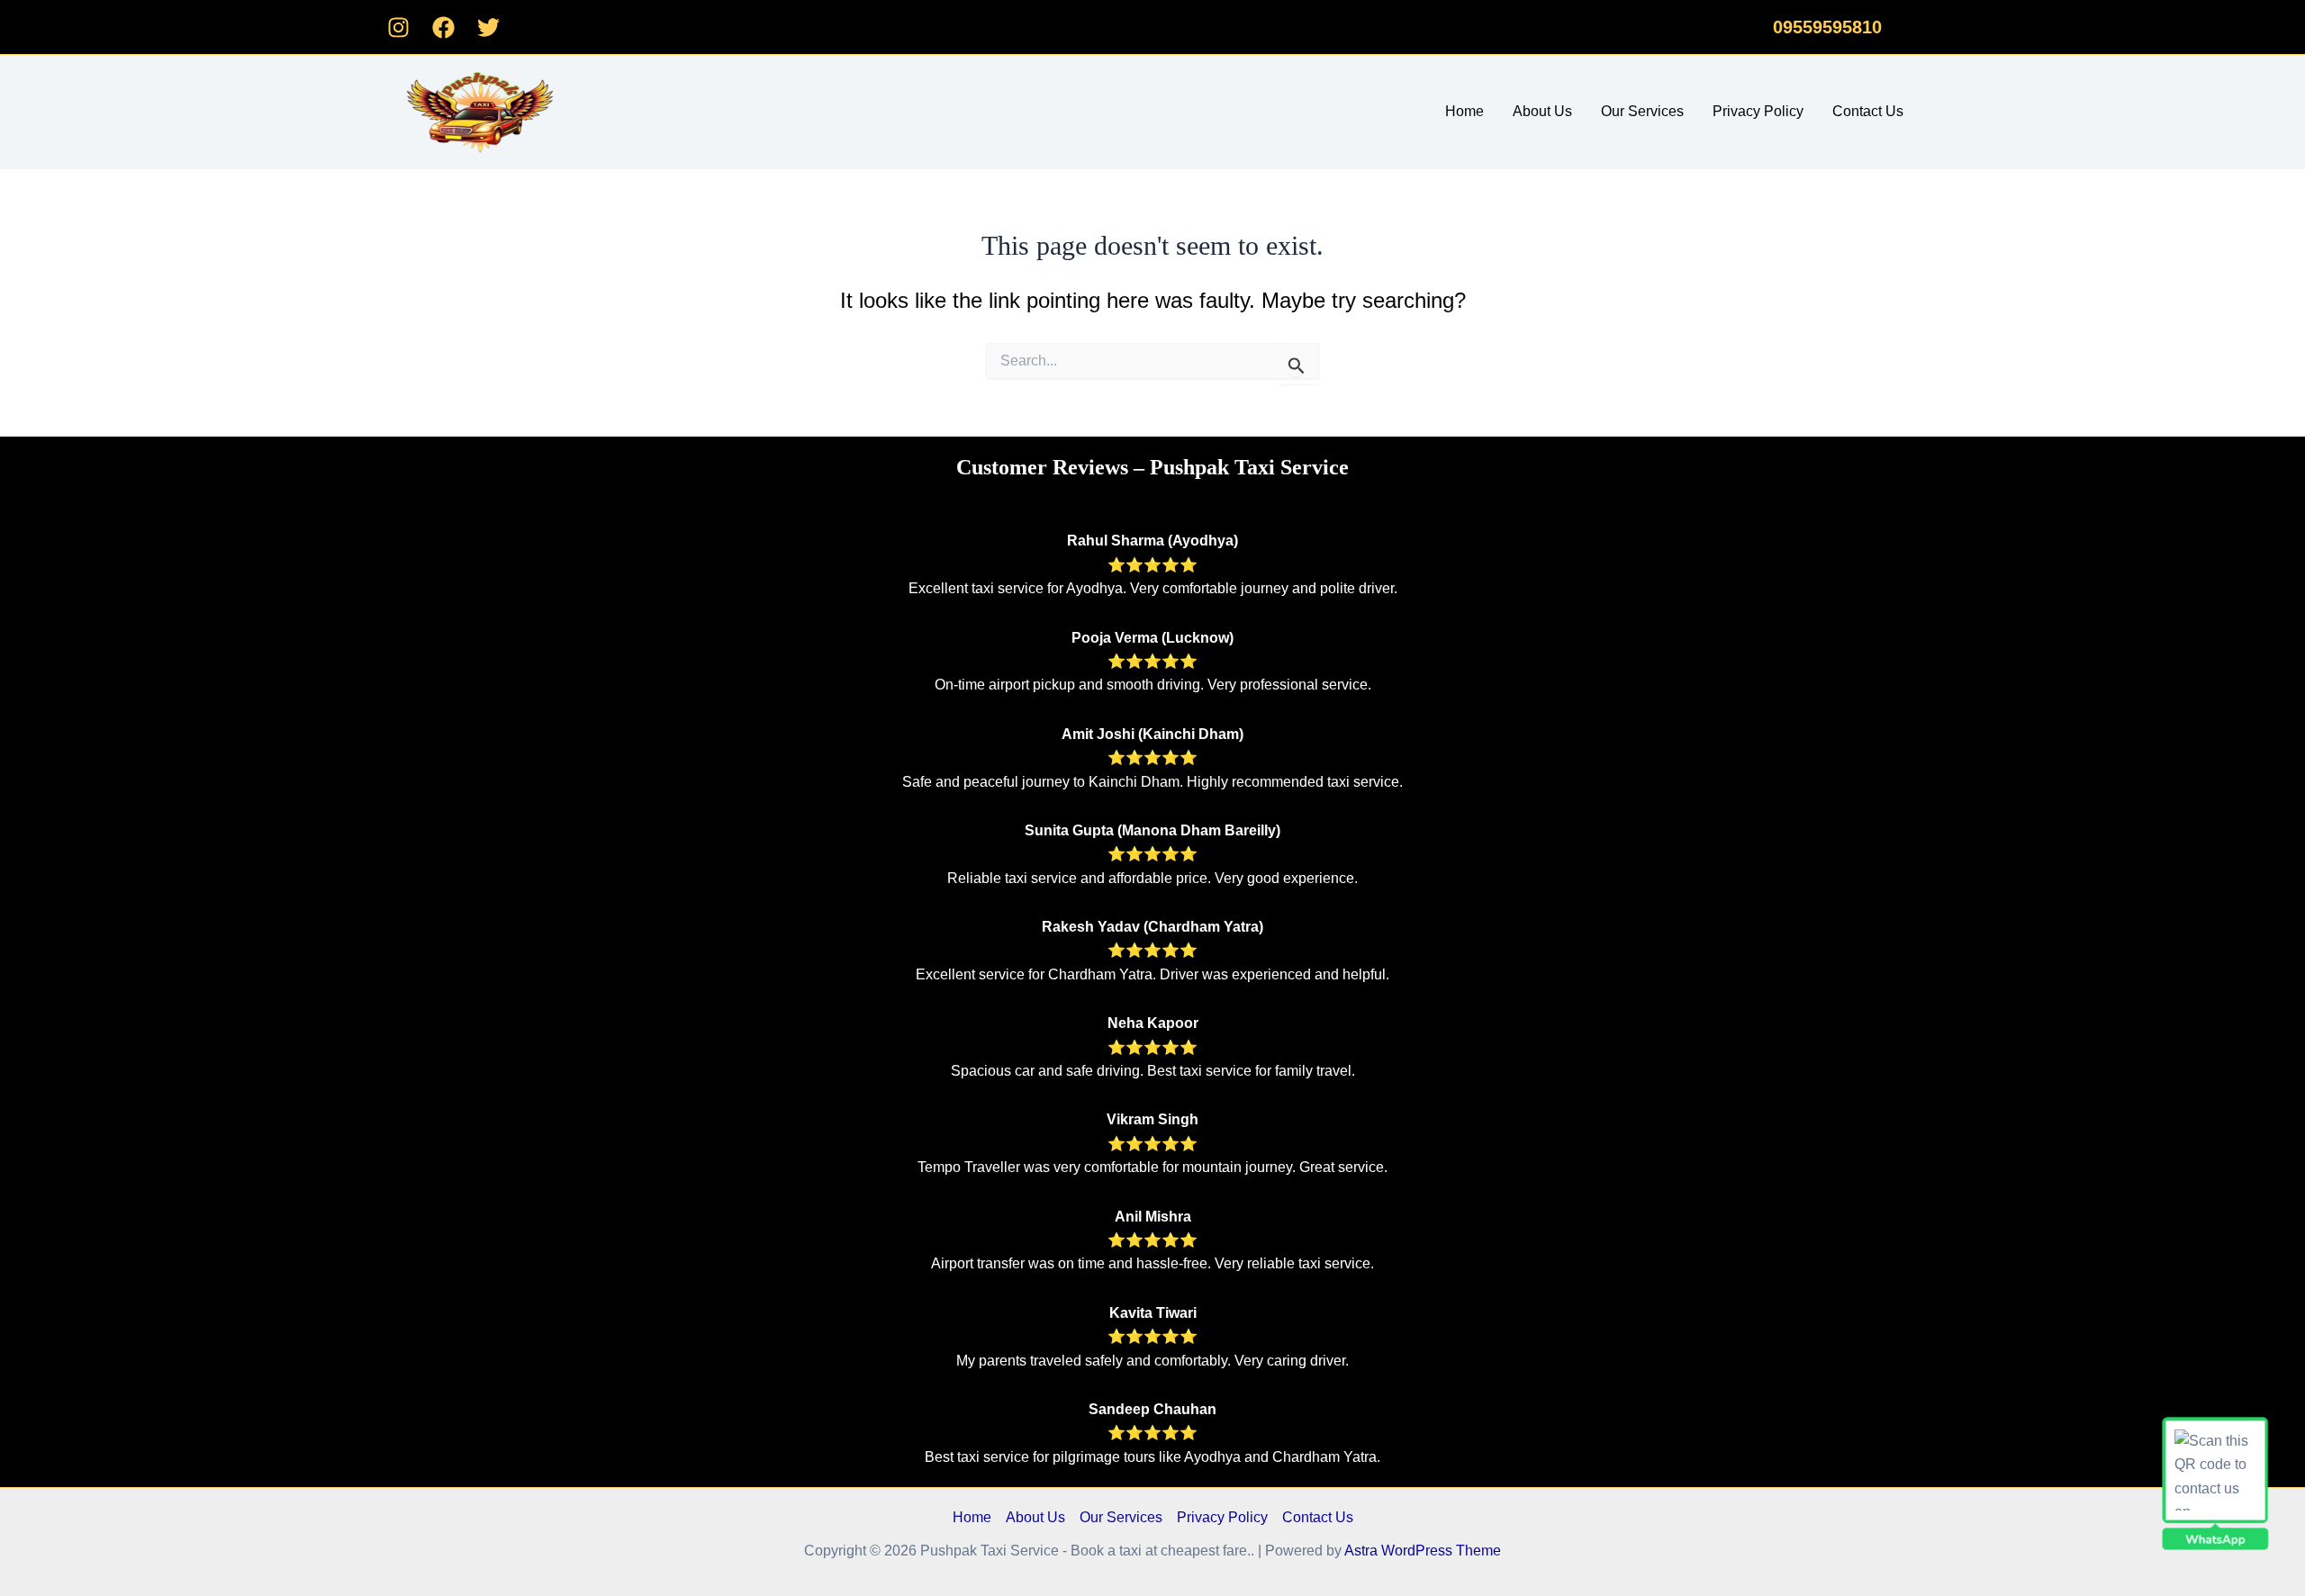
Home (1464, 111)
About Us (1542, 111)
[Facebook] (443, 27)
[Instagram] (398, 27)
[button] (1827, 27)
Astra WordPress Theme (1423, 1551)
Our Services (1642, 111)
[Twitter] (488, 27)
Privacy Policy (1758, 111)
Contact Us (1868, 111)
